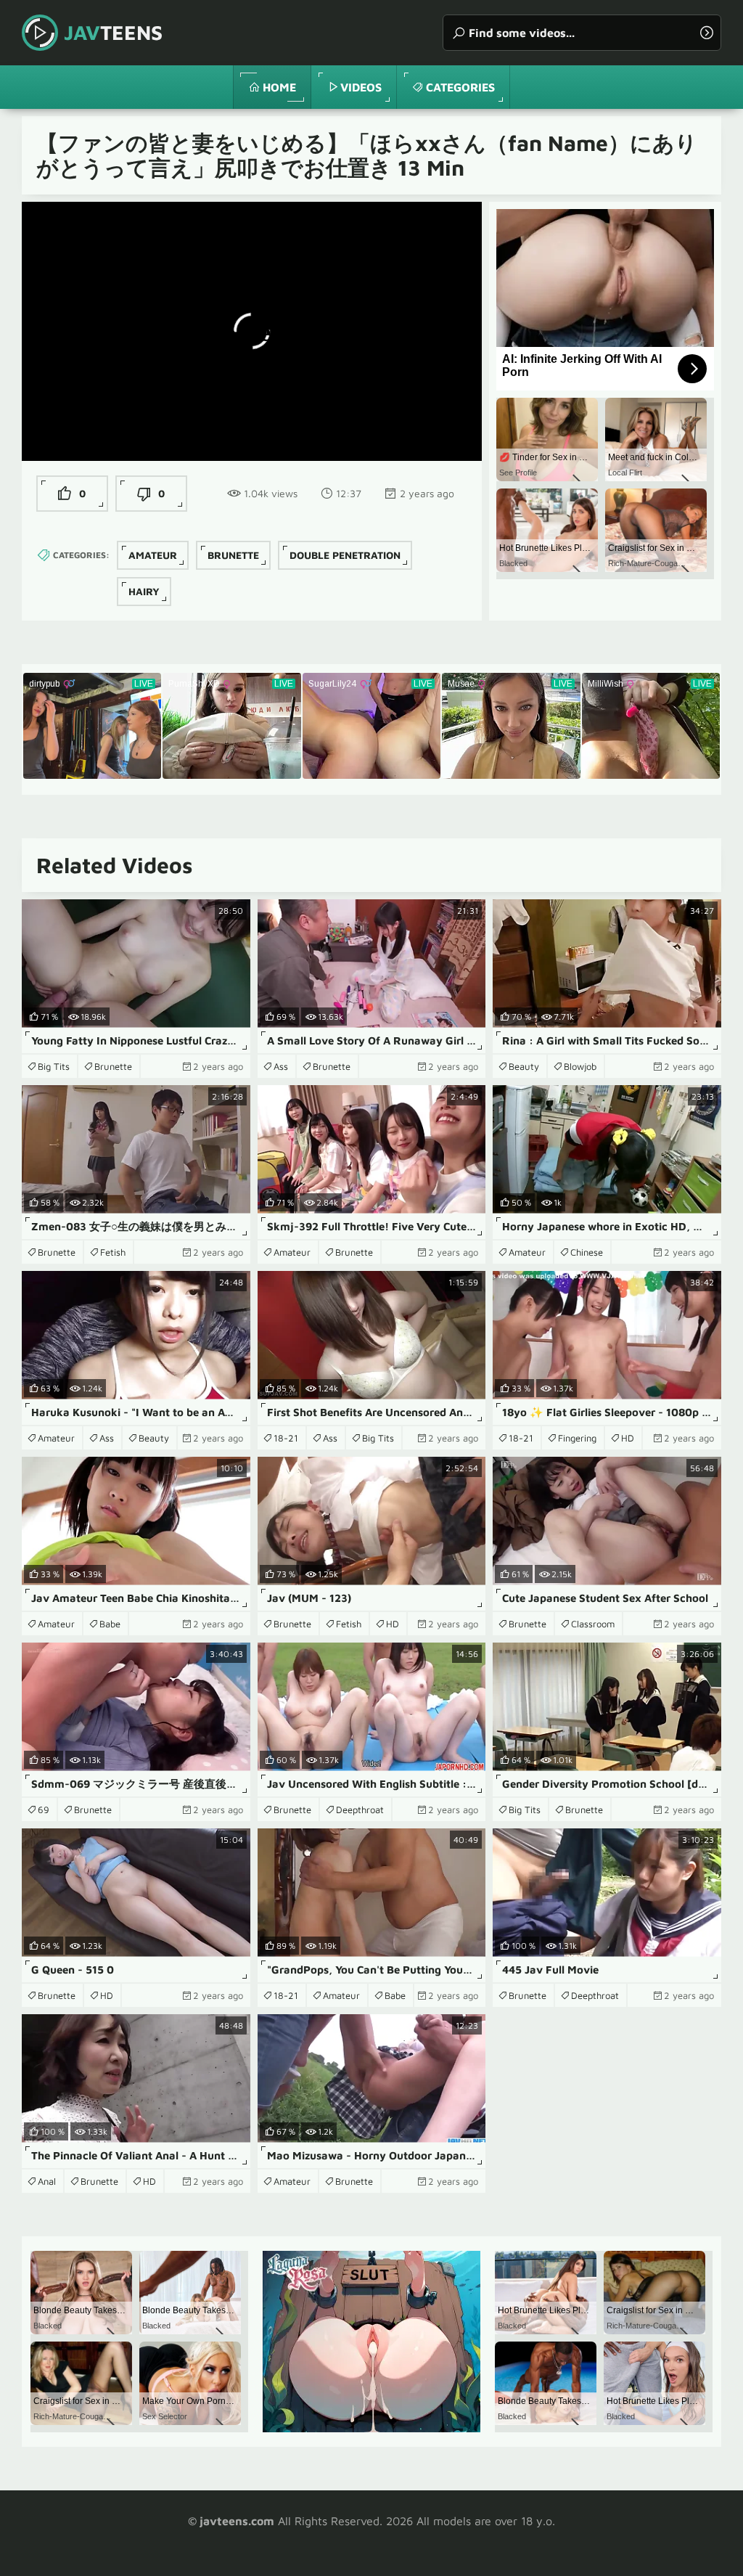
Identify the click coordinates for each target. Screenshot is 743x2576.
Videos (361, 87)
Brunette (233, 555)
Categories (460, 87)
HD (628, 1438)
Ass (281, 1066)
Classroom (593, 1624)
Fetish (113, 1252)
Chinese (587, 1252)
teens (113, 32)
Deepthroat (360, 1810)
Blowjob (580, 1066)
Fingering (577, 1438)
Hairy (144, 591)
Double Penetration (345, 555)
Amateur (153, 555)
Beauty (524, 1066)
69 (44, 1810)
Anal (47, 2181)
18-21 (286, 1438)
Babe (110, 1624)
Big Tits (54, 1066)
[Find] (707, 33)
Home (279, 87)
